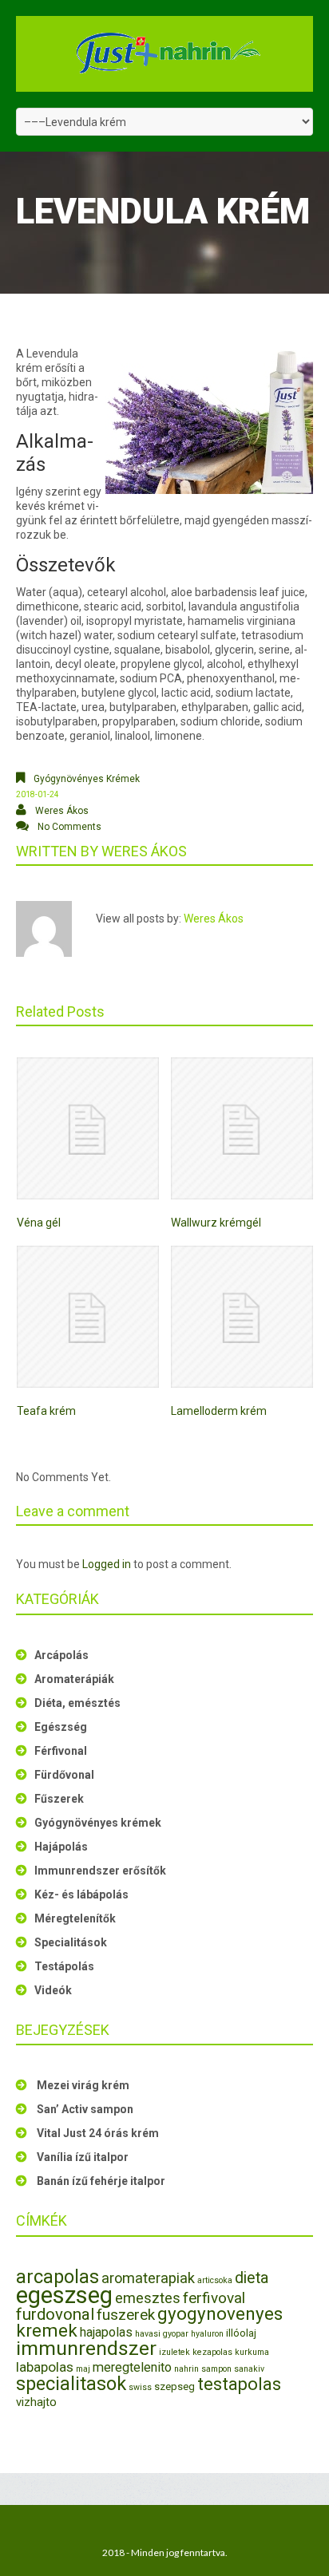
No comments (69, 827)
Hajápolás (61, 1847)
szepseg (174, 2386)
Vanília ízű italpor (83, 2157)
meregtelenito (132, 2367)
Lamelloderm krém (219, 1411)
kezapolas (212, 2352)
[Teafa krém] (88, 1317)
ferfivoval (214, 2298)
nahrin (186, 2369)
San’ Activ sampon (85, 2109)
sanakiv (249, 2369)
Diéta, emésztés (77, 1703)
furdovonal (55, 2314)
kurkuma (252, 2352)
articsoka (215, 2280)
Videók (53, 1990)
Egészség (61, 1727)
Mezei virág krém (83, 2085)
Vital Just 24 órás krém (98, 2133)
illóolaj (241, 2333)
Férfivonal (61, 1751)
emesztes (148, 2298)
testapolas (239, 2384)
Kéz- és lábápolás (81, 1894)
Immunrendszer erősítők (100, 1871)
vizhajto (36, 2402)
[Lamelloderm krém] (242, 1317)
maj (83, 2369)
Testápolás (64, 1966)
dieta (252, 2278)
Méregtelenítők (75, 1918)
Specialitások (71, 1942)
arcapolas (57, 2277)
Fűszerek (59, 1799)
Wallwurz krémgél (216, 1223)
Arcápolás (61, 1655)
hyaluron (207, 2334)
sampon (216, 2369)
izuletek (174, 2352)
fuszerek (126, 2315)
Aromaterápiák (74, 1679)
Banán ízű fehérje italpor (101, 2181)
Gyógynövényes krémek (87, 779)
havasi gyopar (162, 2334)
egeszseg (64, 2295)
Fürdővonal (64, 1775)
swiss (140, 2387)
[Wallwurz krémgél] (242, 1128)
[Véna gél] (88, 1128)
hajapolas (106, 2332)
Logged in (107, 1564)
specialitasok (71, 2384)
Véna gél (39, 1223)
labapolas (45, 2367)
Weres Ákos (62, 811)
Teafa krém (46, 1411)
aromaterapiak (148, 2278)
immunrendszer (86, 2348)
